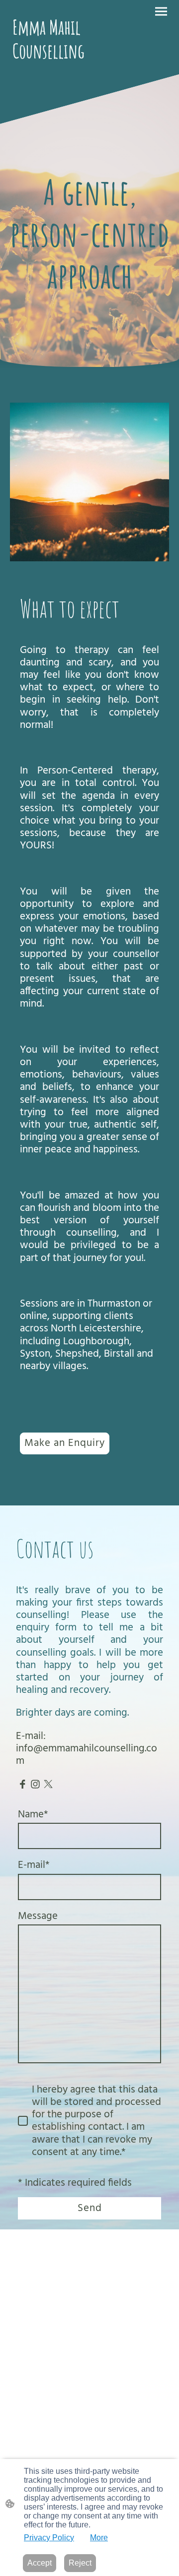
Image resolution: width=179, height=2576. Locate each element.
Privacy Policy (49, 2538)
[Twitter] (48, 1784)
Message (38, 1916)
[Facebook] (22, 1784)
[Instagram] (35, 1784)
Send (90, 2208)
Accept (40, 2563)
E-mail (34, 1865)
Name (33, 1815)
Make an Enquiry (65, 1443)
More (99, 2538)
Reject (80, 2563)
